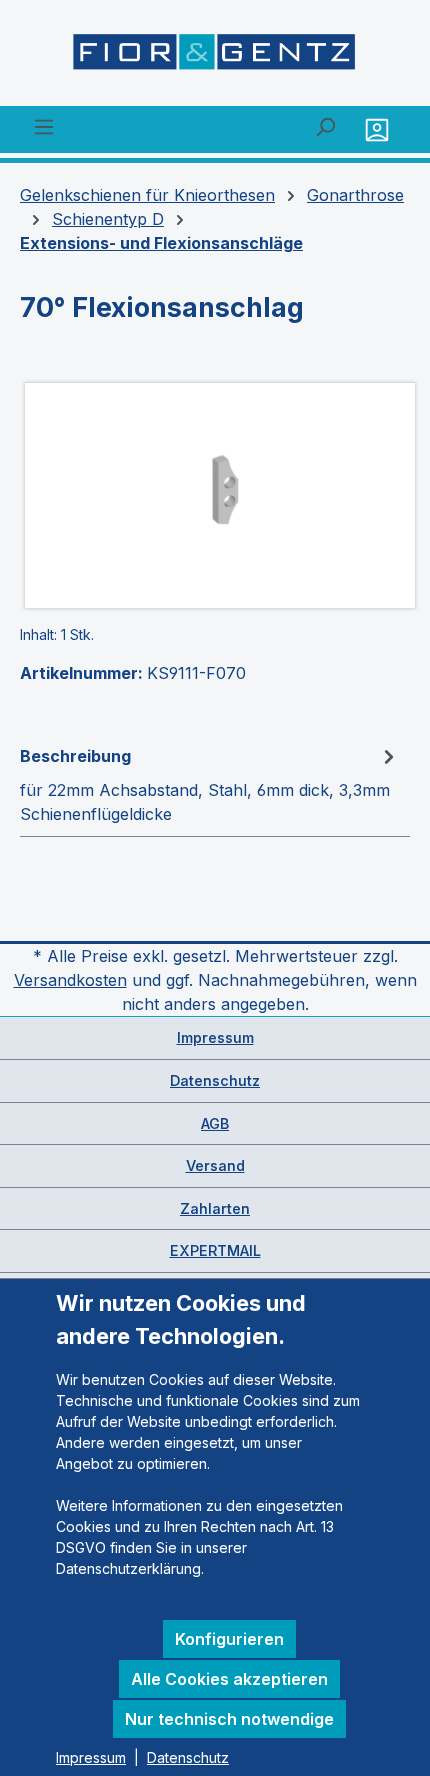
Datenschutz (215, 1080)
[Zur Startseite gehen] (215, 57)
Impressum (215, 1037)
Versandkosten (70, 980)
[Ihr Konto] (379, 129)
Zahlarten (215, 1208)
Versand (215, 1165)
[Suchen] (325, 126)
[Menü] (44, 126)
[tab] (210, 784)
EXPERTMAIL (215, 1250)
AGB (215, 1123)
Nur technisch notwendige (229, 1719)
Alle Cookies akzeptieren (229, 1679)
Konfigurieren (229, 1639)
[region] (215, 495)
